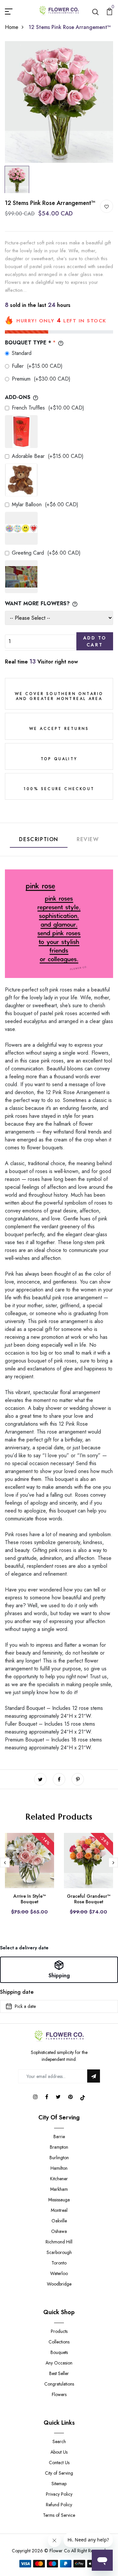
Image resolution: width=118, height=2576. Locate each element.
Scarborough (59, 2252)
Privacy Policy (59, 2494)
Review (88, 839)
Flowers (59, 2394)
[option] (59, 102)
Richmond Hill (59, 2242)
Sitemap (59, 2484)
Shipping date (17, 1992)
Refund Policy (59, 2505)
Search (59, 2441)
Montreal (59, 2210)
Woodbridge (59, 2284)
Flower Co (60, 2551)
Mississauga (59, 2200)
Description (39, 839)
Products (59, 2331)
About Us (59, 2452)
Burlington (59, 2158)
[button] (59, 1970)
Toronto (59, 2263)
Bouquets (59, 2352)
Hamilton (59, 2168)
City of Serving (59, 2473)
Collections (59, 2342)
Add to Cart (95, 641)
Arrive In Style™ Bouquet (30, 1899)
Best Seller (59, 2373)
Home (12, 27)
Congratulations (59, 2384)
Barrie (59, 2137)
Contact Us (59, 2463)
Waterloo (59, 2273)
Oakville (59, 2221)
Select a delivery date (24, 1948)
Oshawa (59, 2231)
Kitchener (59, 2179)
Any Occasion (59, 2363)
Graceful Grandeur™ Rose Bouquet (89, 1899)
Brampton (59, 2147)
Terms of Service (59, 2515)
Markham (59, 2189)
